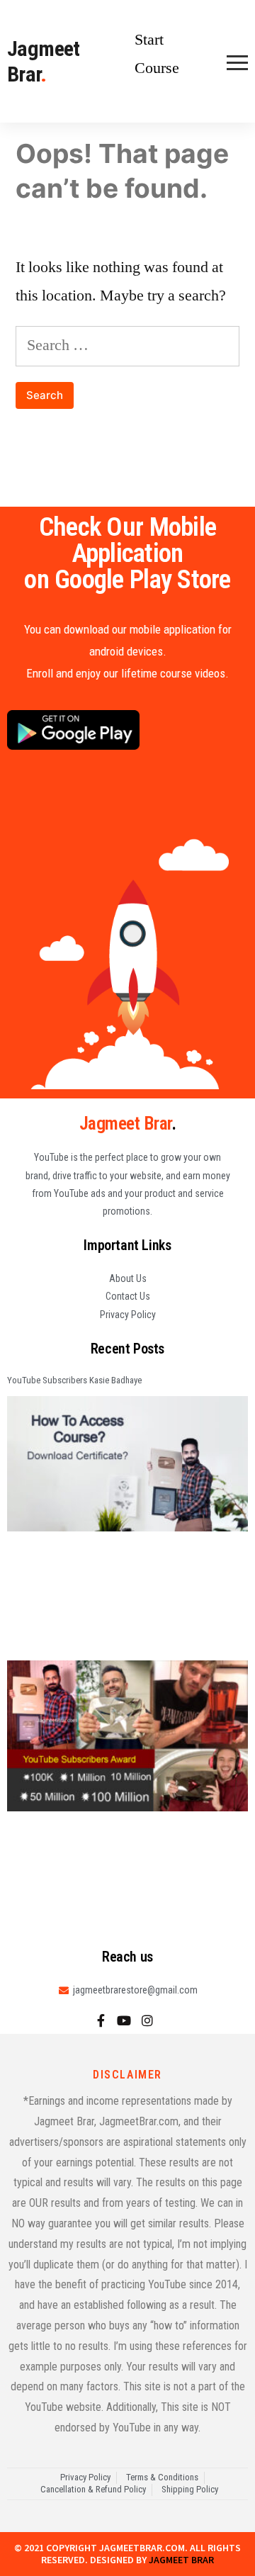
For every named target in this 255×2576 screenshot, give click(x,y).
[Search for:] (127, 345)
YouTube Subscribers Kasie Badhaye (74, 1380)
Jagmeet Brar (44, 61)
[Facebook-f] (101, 2020)
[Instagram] (147, 2020)
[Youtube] (124, 2020)
